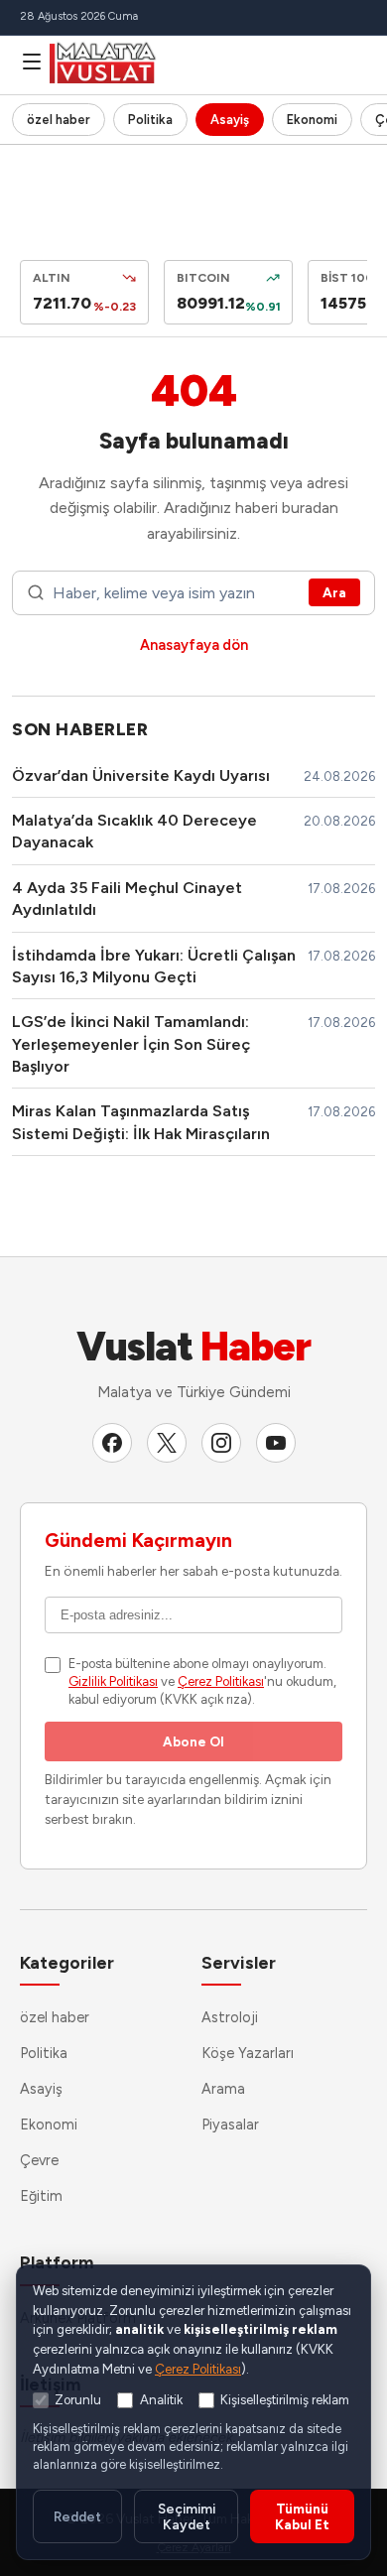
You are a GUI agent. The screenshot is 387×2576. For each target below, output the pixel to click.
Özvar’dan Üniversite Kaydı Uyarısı (141, 775)
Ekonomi (312, 120)
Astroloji (230, 2017)
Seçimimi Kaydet (187, 2516)
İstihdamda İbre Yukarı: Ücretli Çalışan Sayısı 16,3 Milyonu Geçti (154, 966)
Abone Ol (193, 1741)
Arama (223, 2089)
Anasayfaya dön (194, 645)
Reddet (77, 2516)
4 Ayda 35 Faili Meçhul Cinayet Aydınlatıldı (127, 899)
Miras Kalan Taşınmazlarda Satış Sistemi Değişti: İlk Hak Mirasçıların (141, 1122)
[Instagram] (221, 1443)
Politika (150, 120)
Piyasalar (230, 2125)
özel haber (59, 120)
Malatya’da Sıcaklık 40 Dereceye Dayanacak (134, 831)
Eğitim (41, 2196)
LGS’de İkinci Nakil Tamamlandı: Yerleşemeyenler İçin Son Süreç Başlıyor (131, 1044)
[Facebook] (112, 1443)
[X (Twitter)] (167, 1443)
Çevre (39, 2160)
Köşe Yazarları (248, 2053)
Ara (334, 592)
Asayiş (230, 120)
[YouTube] (276, 1443)
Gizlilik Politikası (113, 1681)
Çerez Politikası (221, 1681)
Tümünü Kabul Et (302, 2516)
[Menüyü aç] (32, 62)
